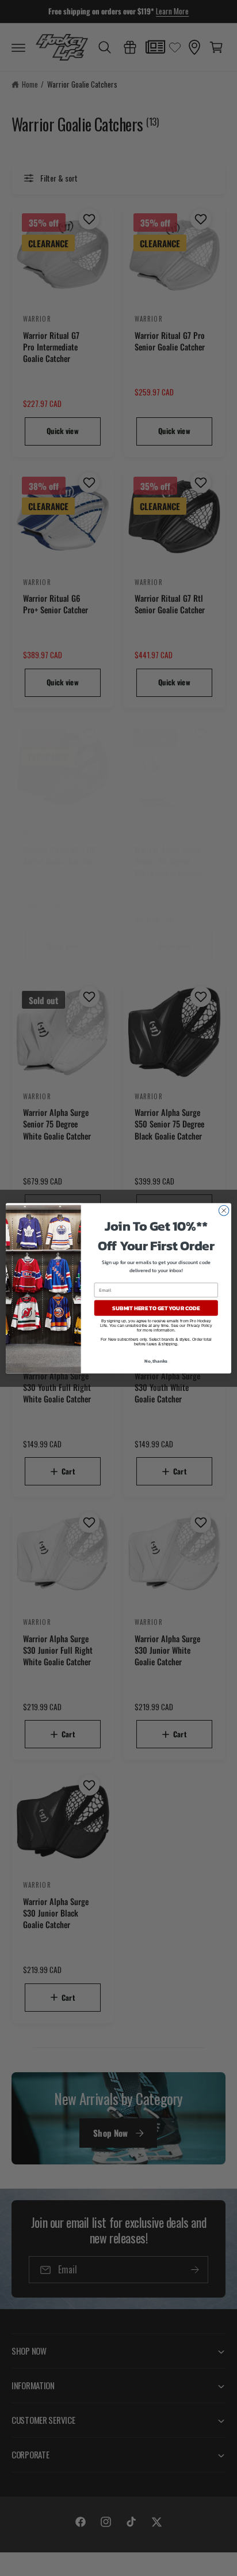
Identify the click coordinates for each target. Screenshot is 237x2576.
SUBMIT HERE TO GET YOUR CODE (156, 1308)
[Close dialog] (224, 1210)
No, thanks (156, 1360)
